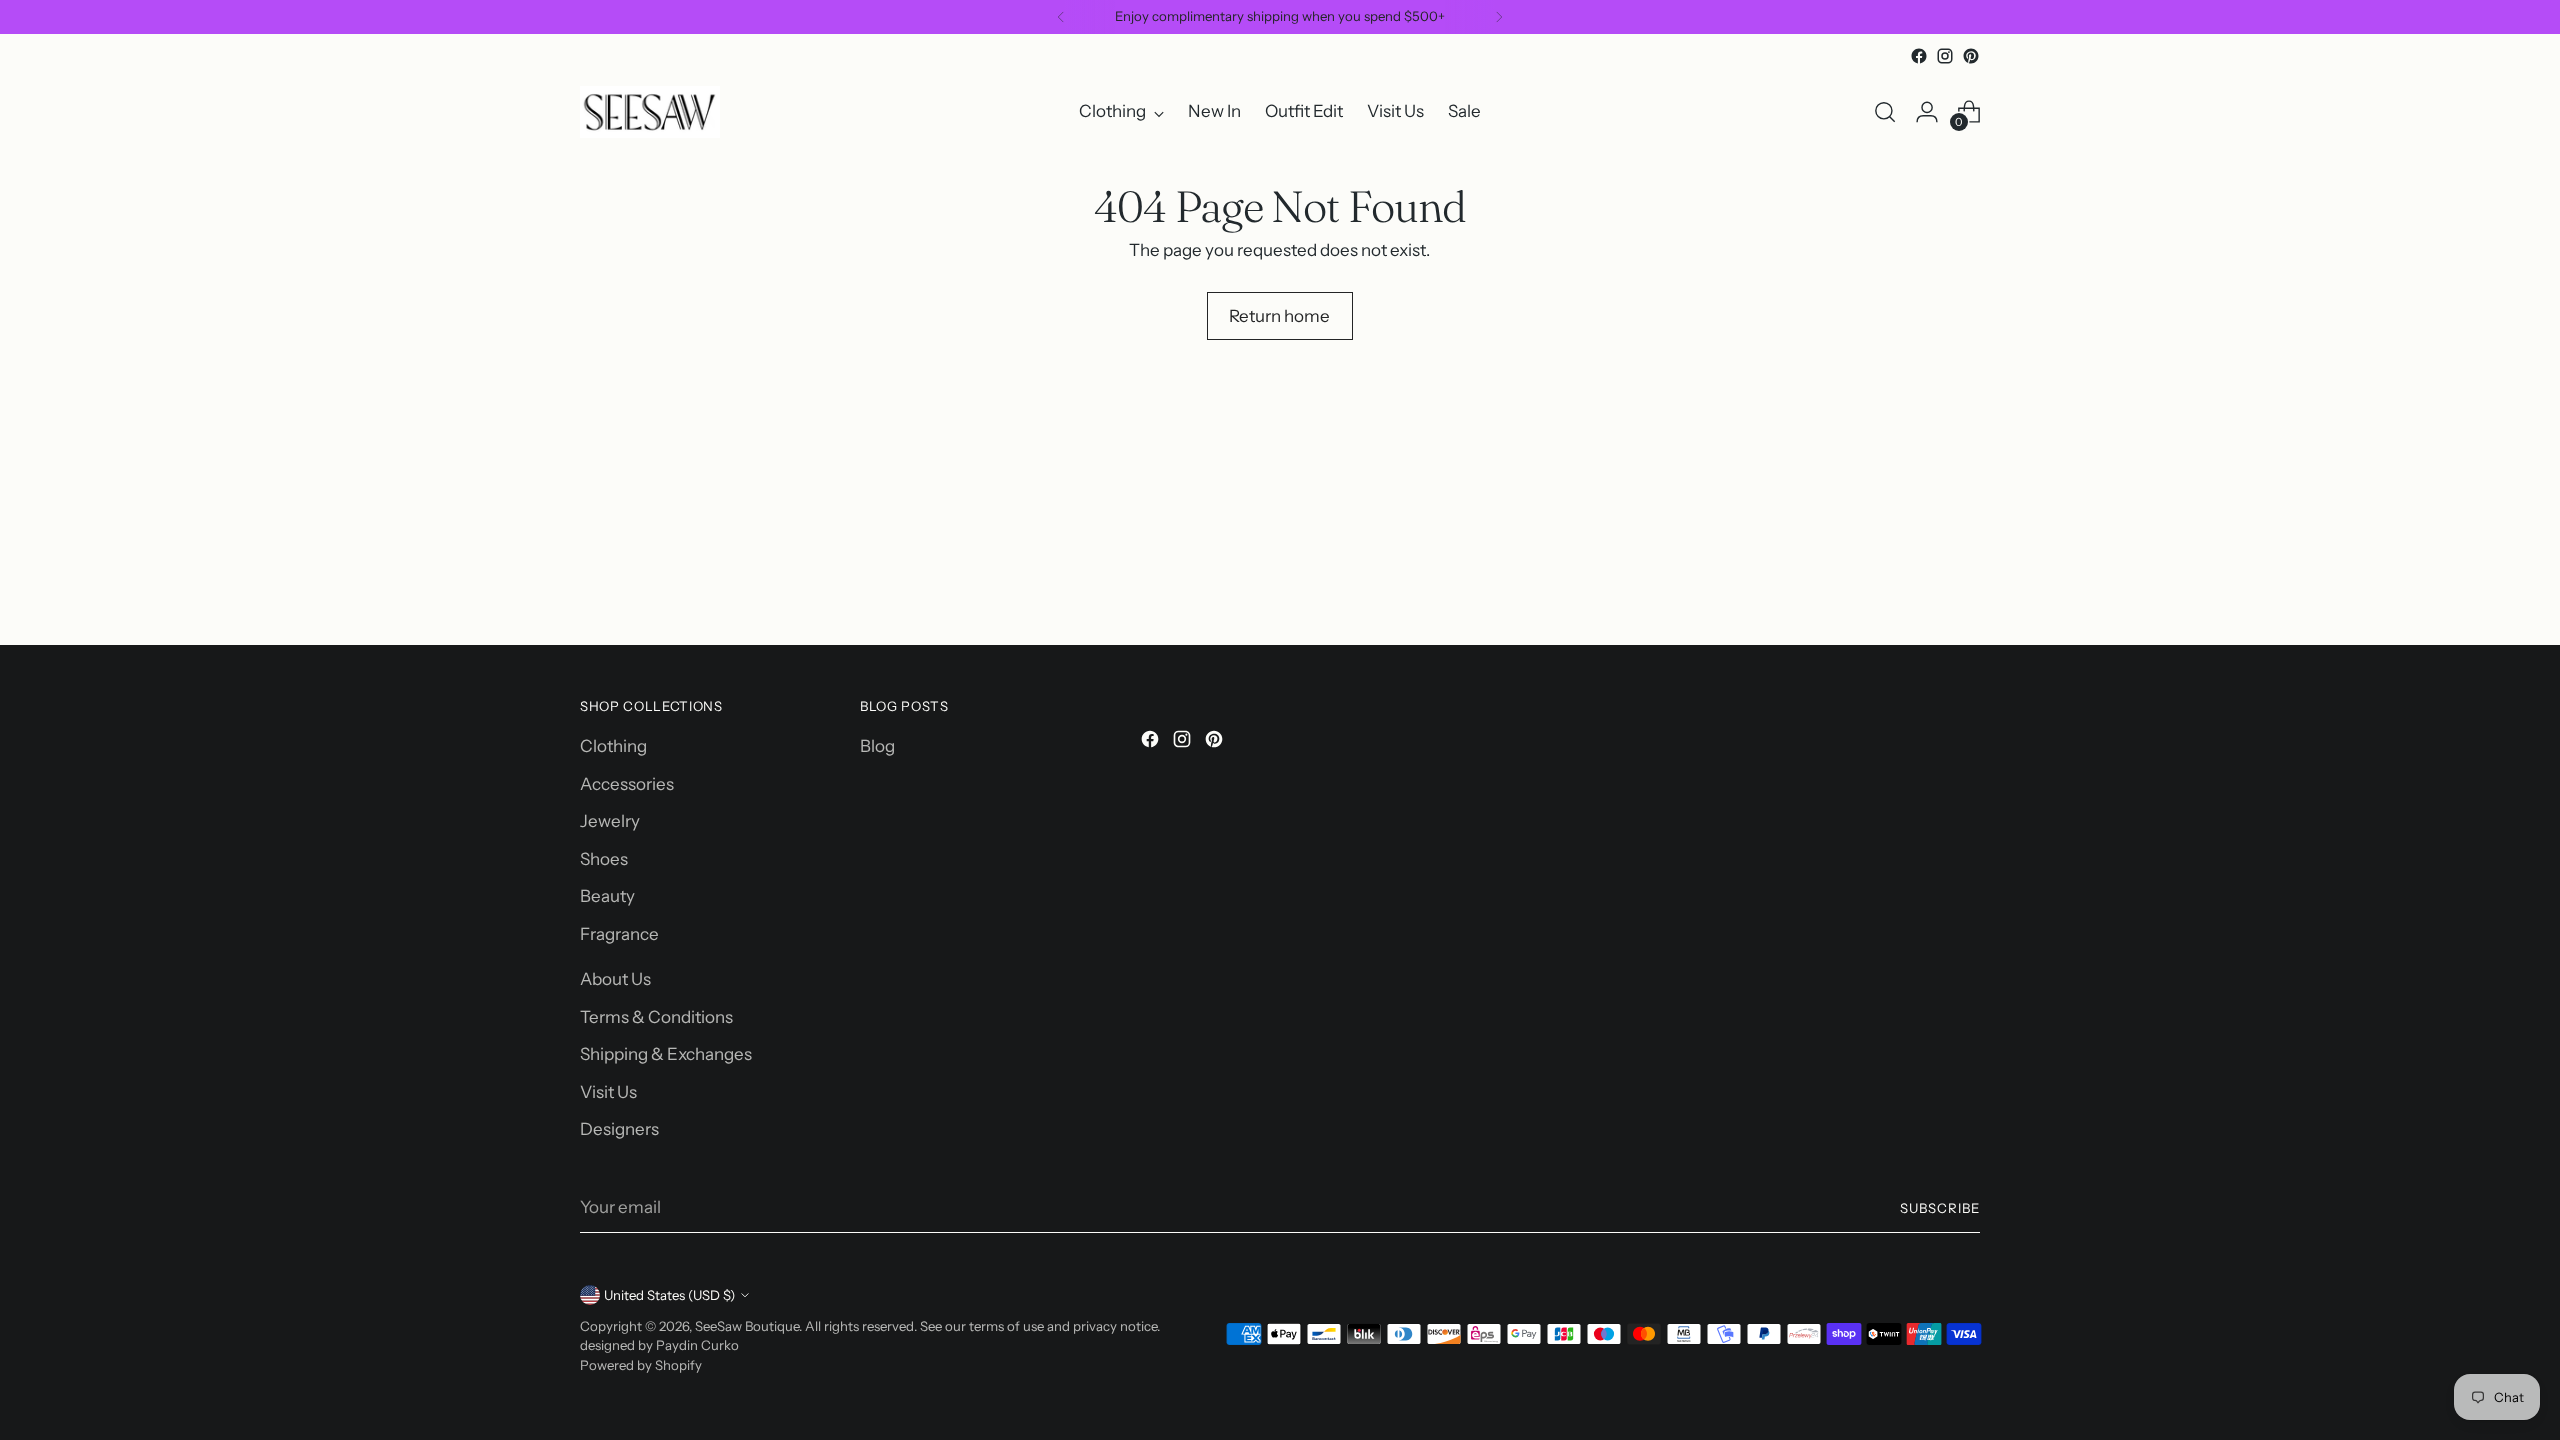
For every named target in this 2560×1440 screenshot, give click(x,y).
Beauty (607, 896)
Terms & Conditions (656, 1017)
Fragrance (619, 934)
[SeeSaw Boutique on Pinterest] (1971, 56)
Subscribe (1940, 1208)
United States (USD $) (669, 1295)
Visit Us (608, 1092)
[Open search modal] (1885, 112)
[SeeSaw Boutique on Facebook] (1919, 56)
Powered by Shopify (641, 1365)
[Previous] (1061, 17)
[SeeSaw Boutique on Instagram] (1945, 56)
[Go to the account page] (1927, 112)
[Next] (1499, 17)
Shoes (604, 859)
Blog (877, 746)
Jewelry (610, 821)
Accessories (627, 784)
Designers (619, 1129)
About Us (615, 979)
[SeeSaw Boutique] (650, 112)
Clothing (613, 746)
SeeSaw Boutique (747, 1326)
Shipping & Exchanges (666, 1054)
